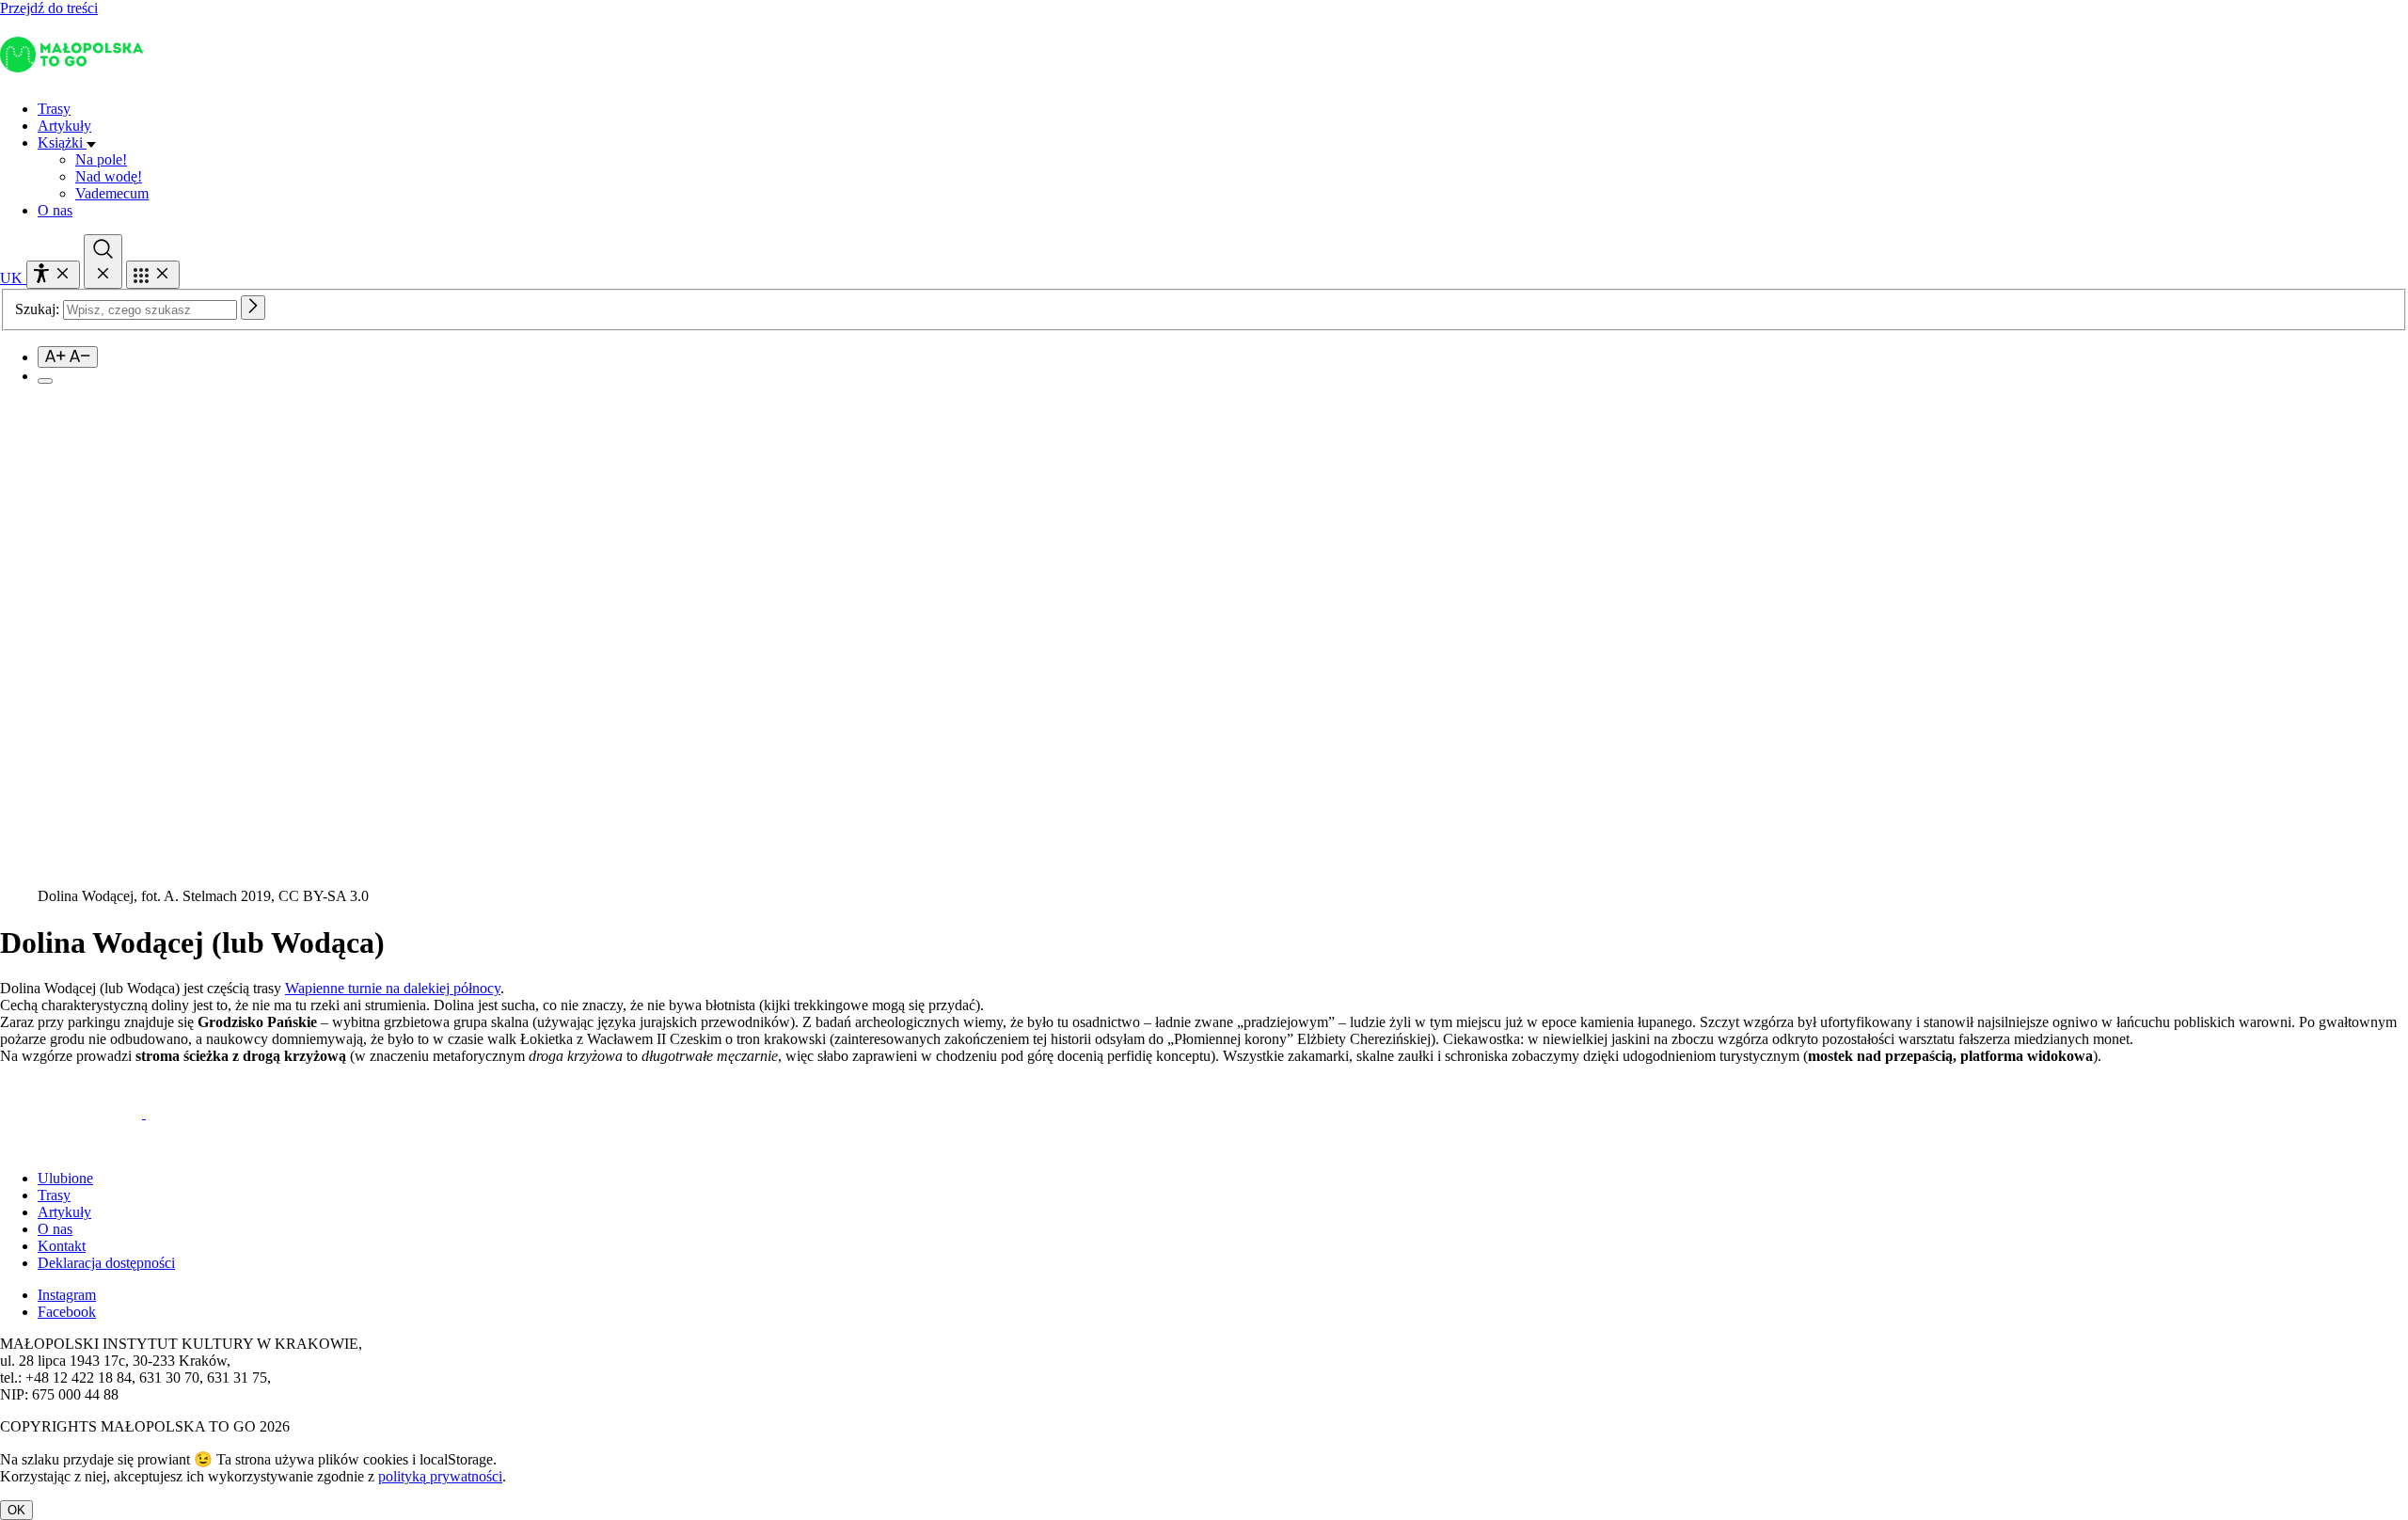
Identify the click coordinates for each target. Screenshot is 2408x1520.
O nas (55, 210)
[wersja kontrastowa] (45, 381)
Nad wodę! (109, 176)
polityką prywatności (440, 1476)
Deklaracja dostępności (106, 1263)
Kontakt (62, 1246)
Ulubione (65, 1178)
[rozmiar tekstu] (68, 357)
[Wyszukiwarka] (103, 261)
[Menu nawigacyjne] (153, 275)
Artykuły (64, 126)
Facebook (67, 1312)
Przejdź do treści (49, 8)
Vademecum (112, 193)
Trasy (54, 109)
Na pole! (101, 159)
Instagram (67, 1295)
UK (13, 278)
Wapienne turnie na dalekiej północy (393, 988)
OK (16, 1510)
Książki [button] (62, 142)
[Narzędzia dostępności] (53, 275)
